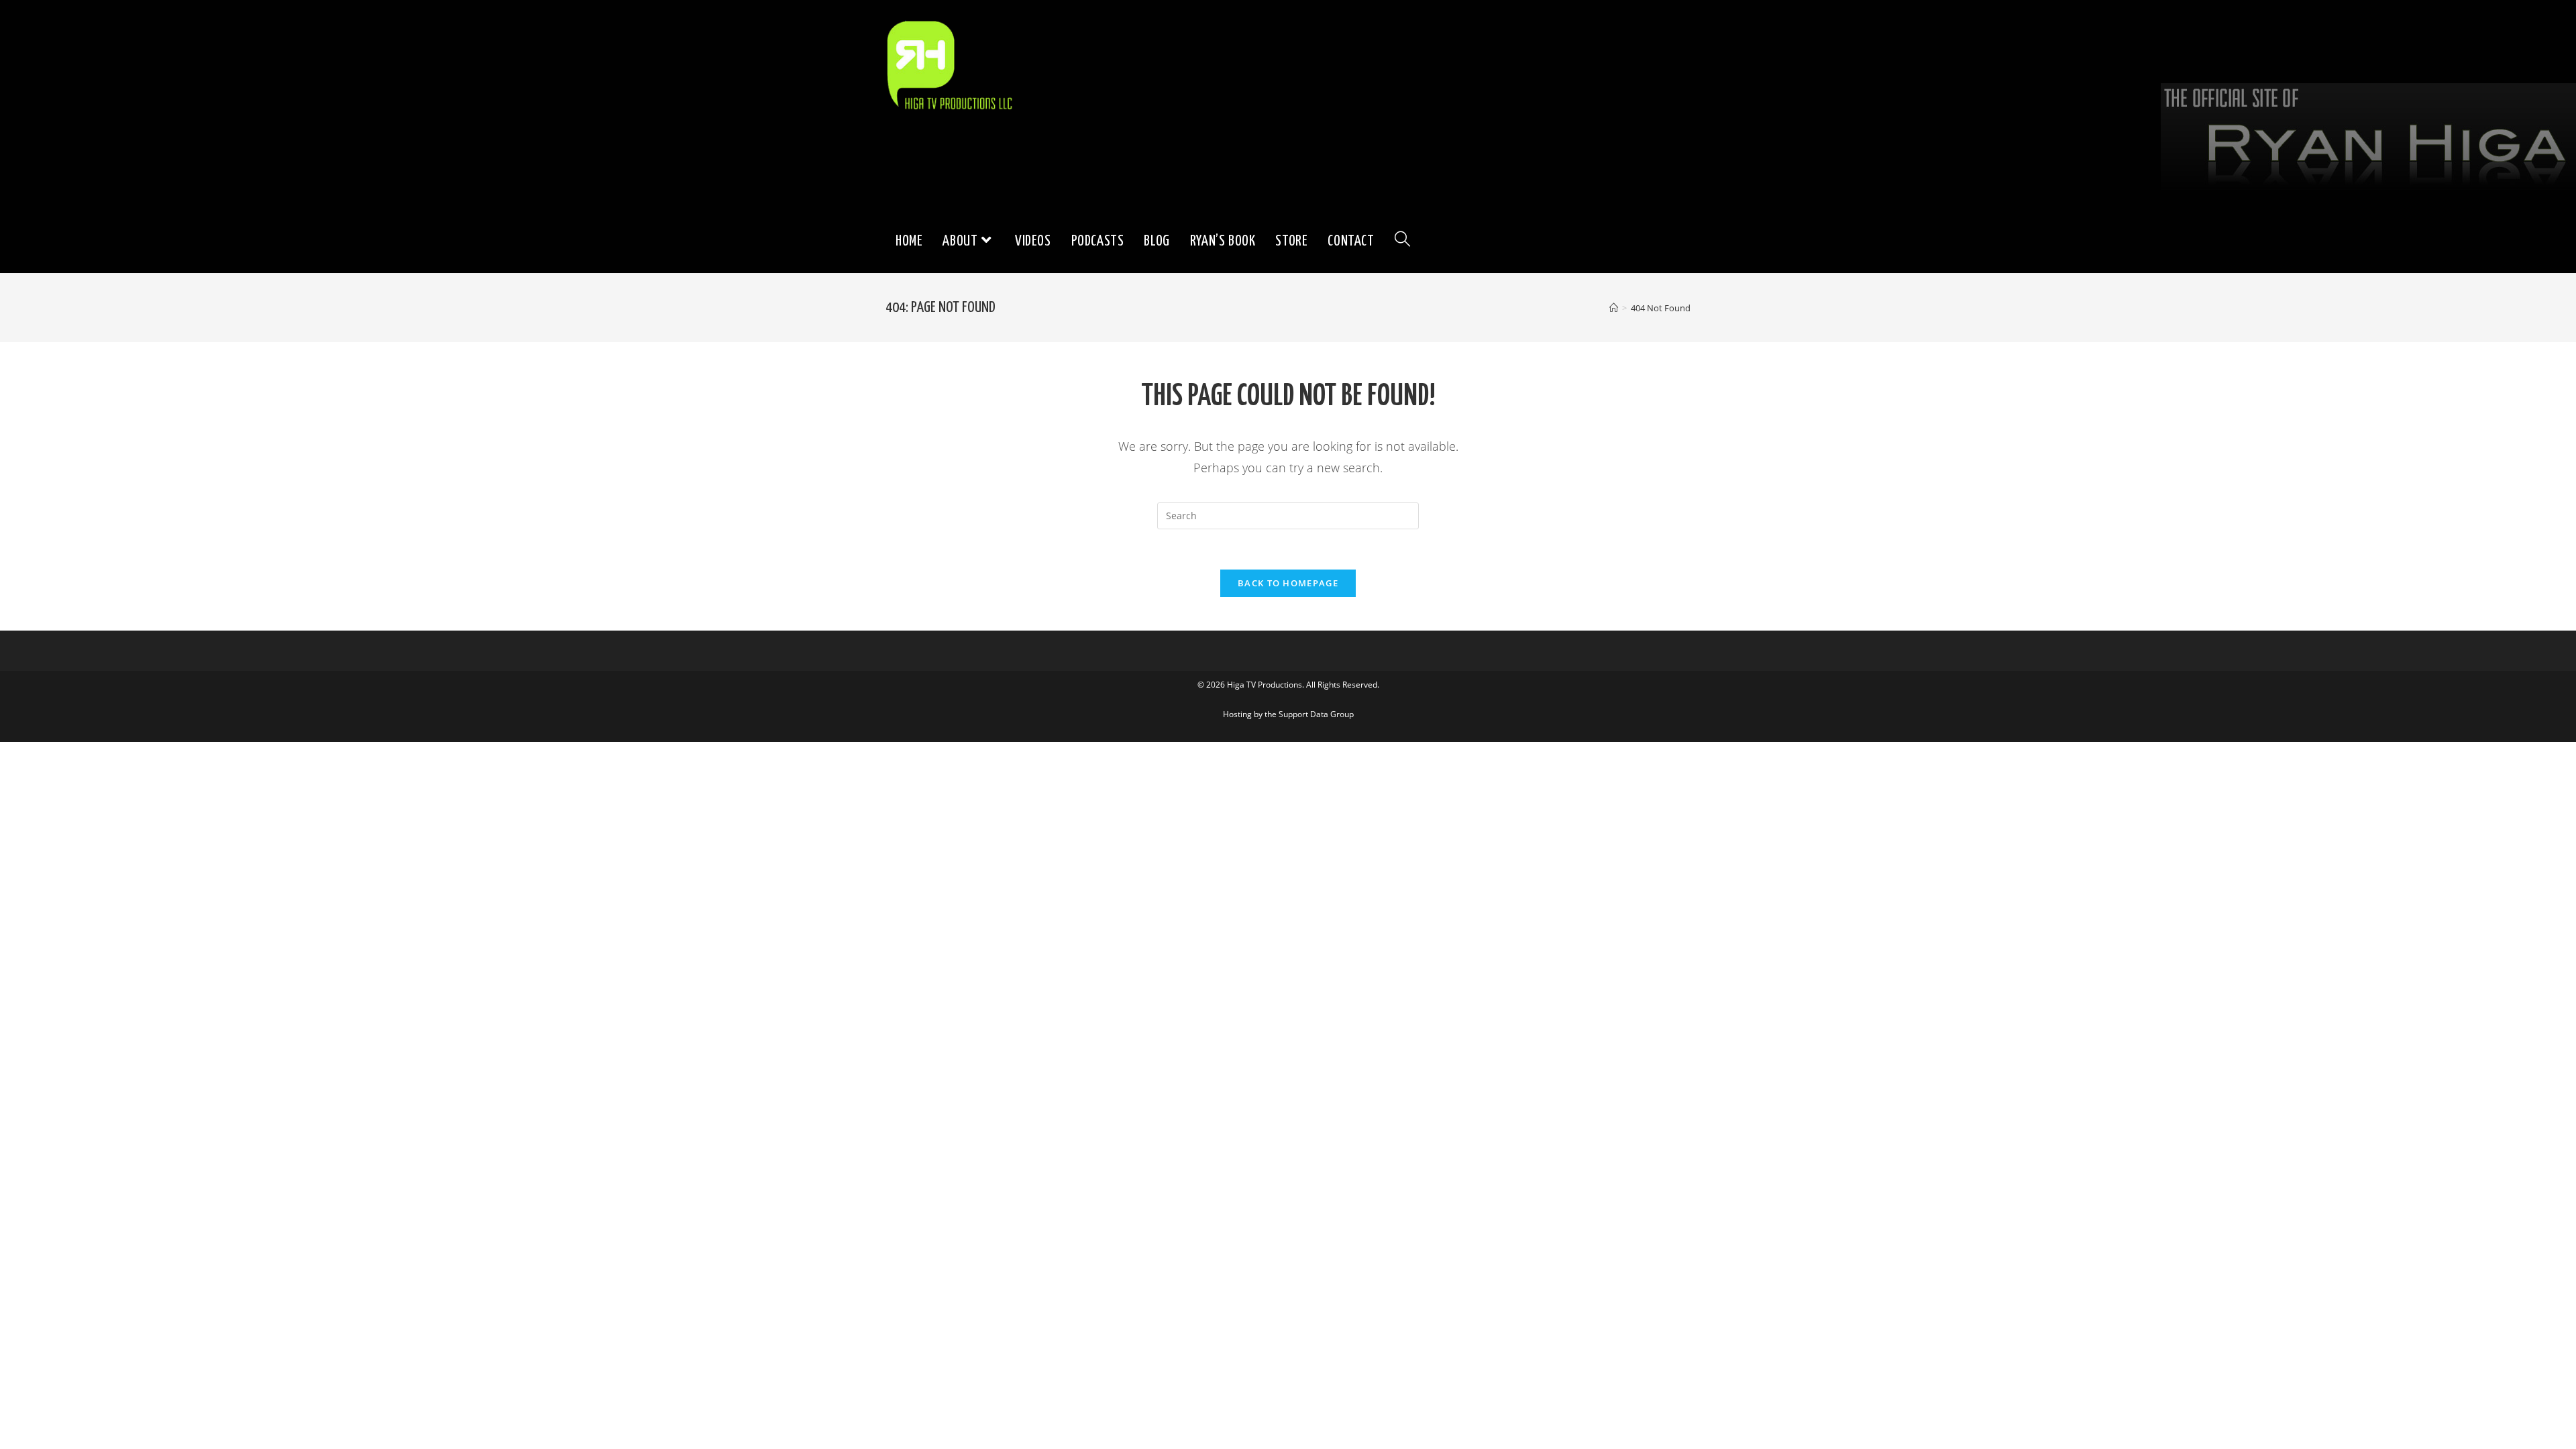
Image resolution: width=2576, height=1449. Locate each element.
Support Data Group (1316, 714)
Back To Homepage (1288, 583)
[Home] (1614, 308)
